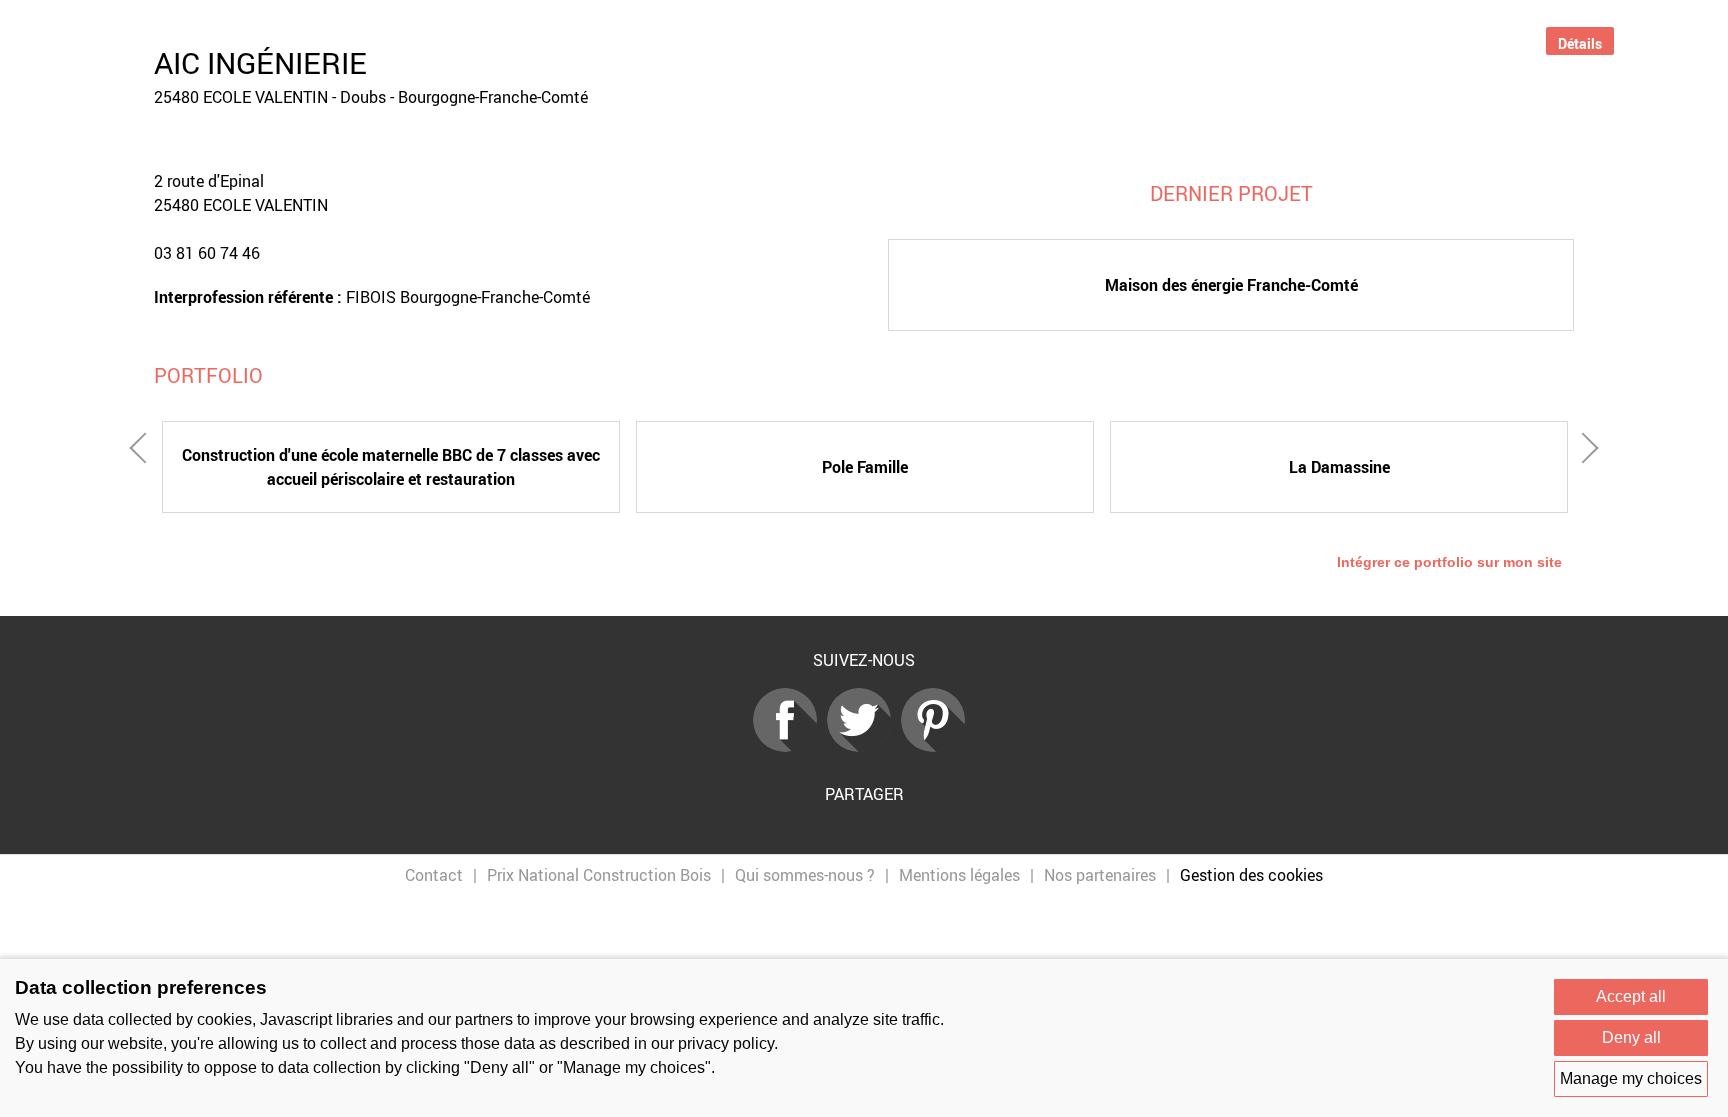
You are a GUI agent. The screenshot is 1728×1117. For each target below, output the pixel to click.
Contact (434, 875)
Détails (1580, 43)
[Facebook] (790, 746)
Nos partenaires (1100, 875)
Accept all (1631, 996)
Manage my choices (1631, 1078)
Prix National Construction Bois (599, 875)
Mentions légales (959, 875)
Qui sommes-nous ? (805, 875)
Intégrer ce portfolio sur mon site (1449, 562)
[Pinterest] (938, 746)
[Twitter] (864, 746)
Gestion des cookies (1251, 875)
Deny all (1631, 1037)
